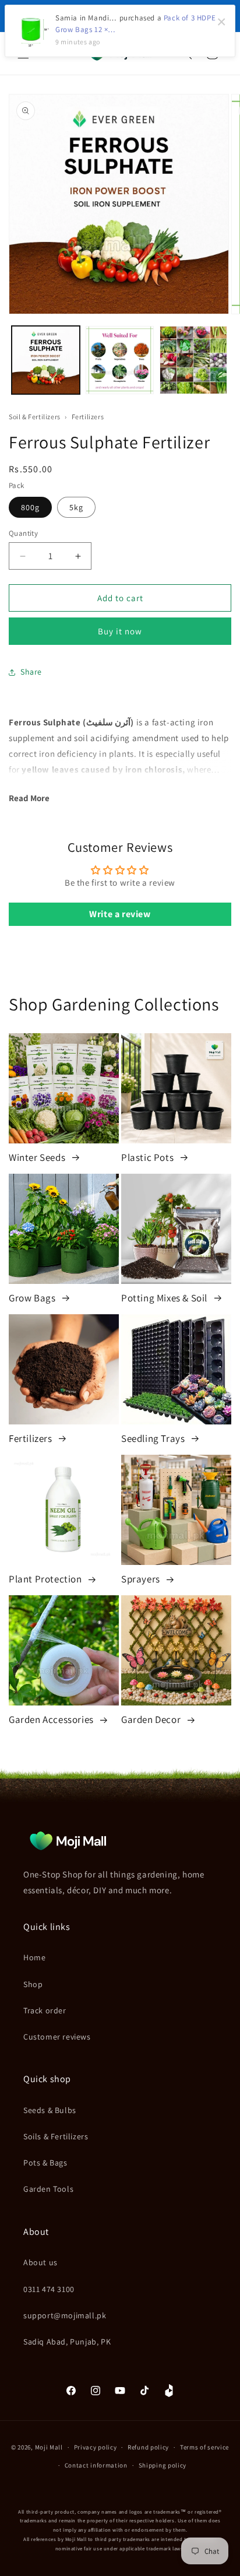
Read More (29, 798)
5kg (76, 507)
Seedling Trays (154, 1438)
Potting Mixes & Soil (165, 1298)
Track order (45, 2010)
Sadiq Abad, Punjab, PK (67, 2342)
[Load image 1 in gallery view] (46, 360)
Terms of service (204, 2447)
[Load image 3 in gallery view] (194, 360)
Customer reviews (57, 2037)
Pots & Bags (45, 2163)
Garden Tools (48, 2189)
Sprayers (142, 1579)
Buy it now (120, 631)
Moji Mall (49, 2447)
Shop (33, 1984)
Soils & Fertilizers (56, 2136)
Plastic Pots (149, 1157)
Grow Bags (33, 1298)
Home (34, 1957)
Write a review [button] (120, 914)
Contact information (96, 2465)
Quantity (23, 533)
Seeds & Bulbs (50, 2110)
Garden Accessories (52, 1719)
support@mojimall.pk (65, 2315)
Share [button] (31, 672)
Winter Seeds (38, 1157)
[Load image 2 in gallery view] (120, 360)
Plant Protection (46, 1579)
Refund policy (148, 2447)
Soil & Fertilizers (35, 417)
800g (30, 507)
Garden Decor (152, 1719)
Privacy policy (96, 2447)
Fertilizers (88, 417)
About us (40, 2262)
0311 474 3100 (49, 2289)
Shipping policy (163, 2465)
